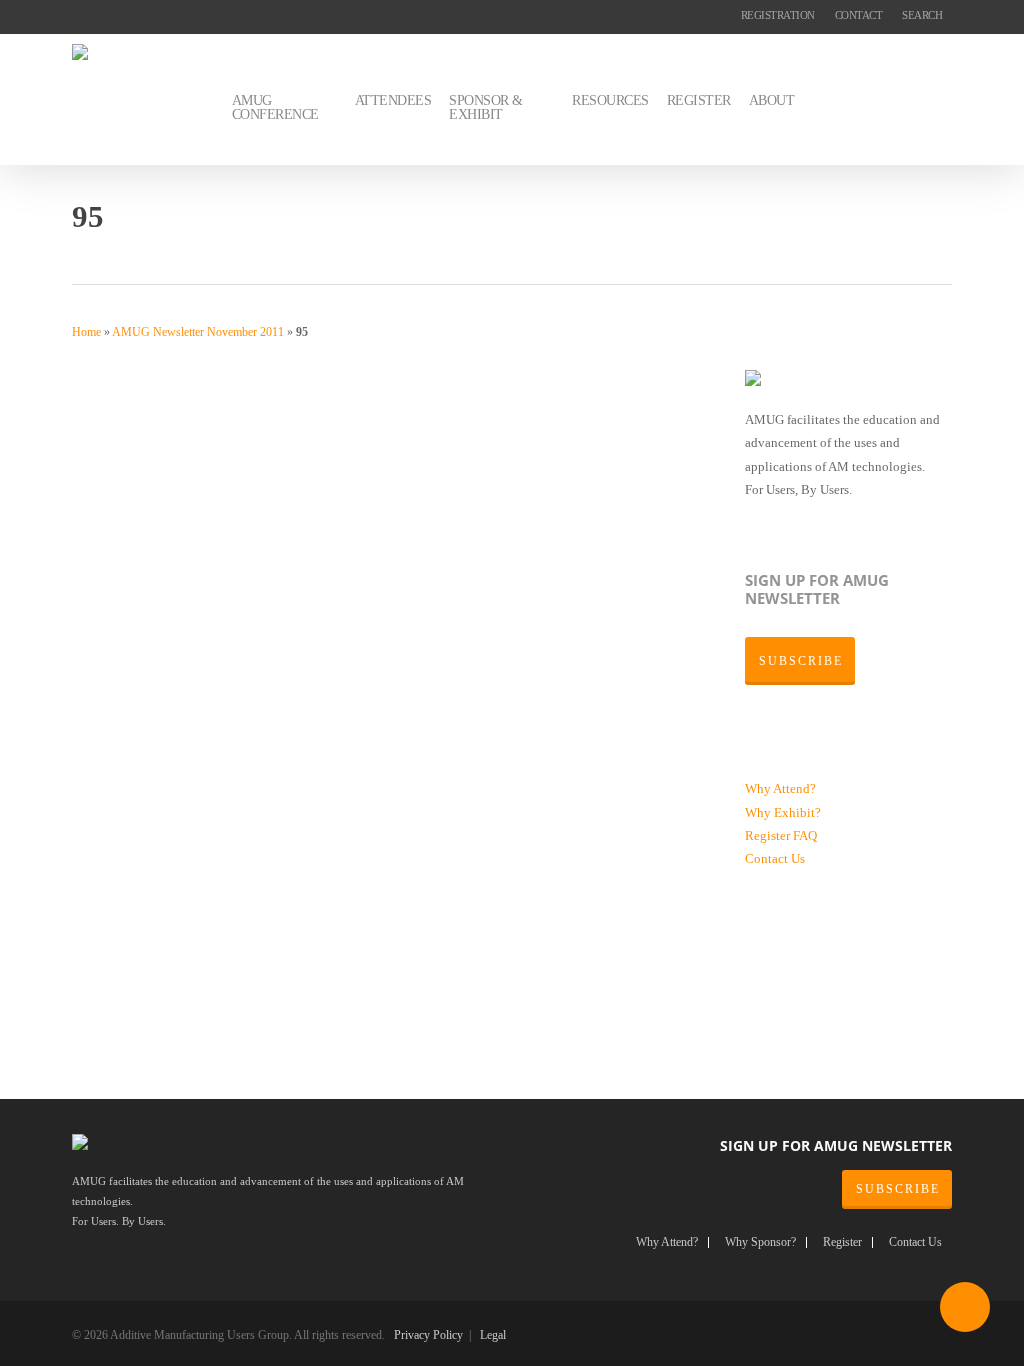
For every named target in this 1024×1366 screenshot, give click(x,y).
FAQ (805, 835)
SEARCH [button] (922, 15)
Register (769, 835)
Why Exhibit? (783, 812)
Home (86, 332)
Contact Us (775, 858)
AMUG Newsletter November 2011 (198, 332)
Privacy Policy (428, 1335)
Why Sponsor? (760, 1242)
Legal (493, 1335)
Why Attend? (780, 788)
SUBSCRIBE (898, 1189)
